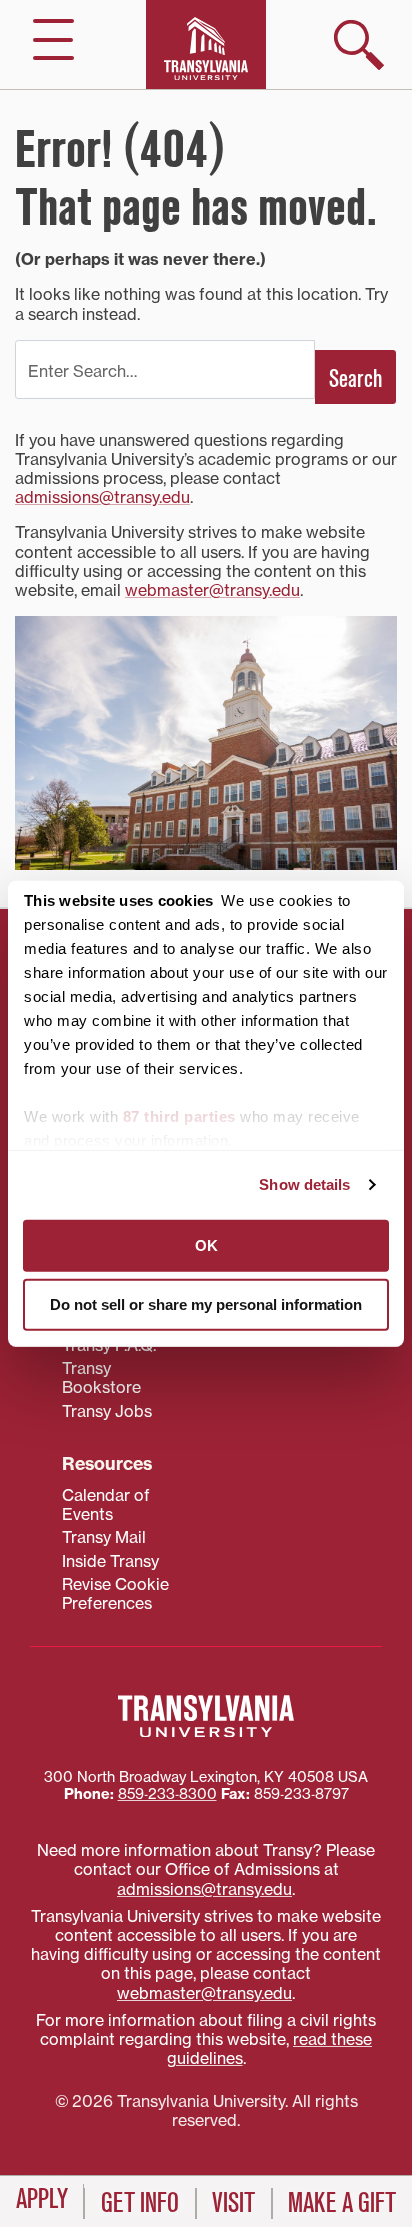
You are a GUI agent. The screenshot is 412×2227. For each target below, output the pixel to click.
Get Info (140, 2203)
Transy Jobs (107, 1411)
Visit (233, 2203)
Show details (304, 1184)
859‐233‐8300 (167, 1794)
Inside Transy (110, 1561)
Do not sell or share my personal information (206, 1304)
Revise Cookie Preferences (115, 1593)
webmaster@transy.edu (212, 590)
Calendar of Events (106, 1504)
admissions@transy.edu (102, 497)
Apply (42, 2199)
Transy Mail (104, 1537)
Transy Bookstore (101, 1377)
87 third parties (179, 1115)
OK (206, 1244)
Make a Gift (342, 2203)
